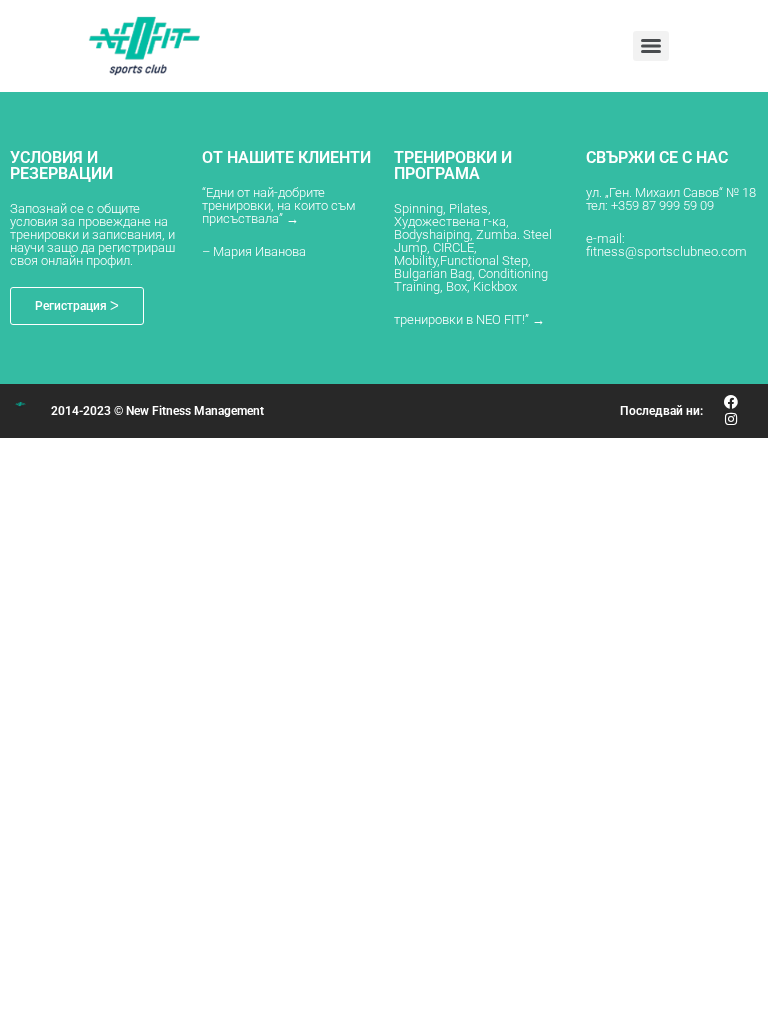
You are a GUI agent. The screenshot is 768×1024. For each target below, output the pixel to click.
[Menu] (651, 46)
